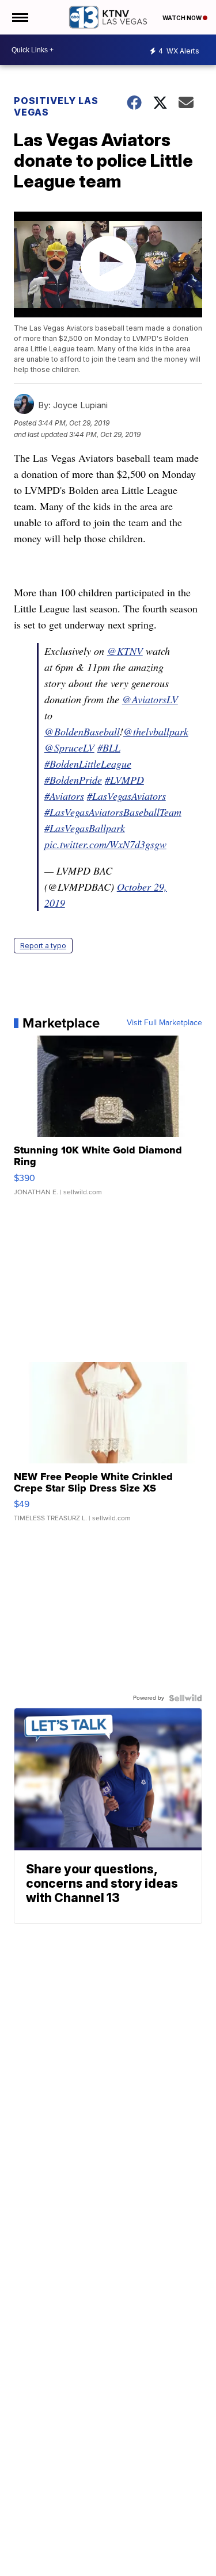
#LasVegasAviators (126, 796)
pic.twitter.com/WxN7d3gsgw (105, 844)
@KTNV (125, 651)
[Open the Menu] (19, 17)
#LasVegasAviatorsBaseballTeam (113, 812)
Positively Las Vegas (56, 106)
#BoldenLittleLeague (88, 764)
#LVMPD (124, 780)
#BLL (109, 747)
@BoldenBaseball (82, 731)
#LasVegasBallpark (85, 828)
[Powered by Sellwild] (185, 1698)
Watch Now (183, 18)
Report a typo (43, 946)
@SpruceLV (69, 747)
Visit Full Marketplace (164, 1023)
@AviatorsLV (150, 699)
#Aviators (64, 796)
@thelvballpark (156, 731)
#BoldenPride (73, 780)
